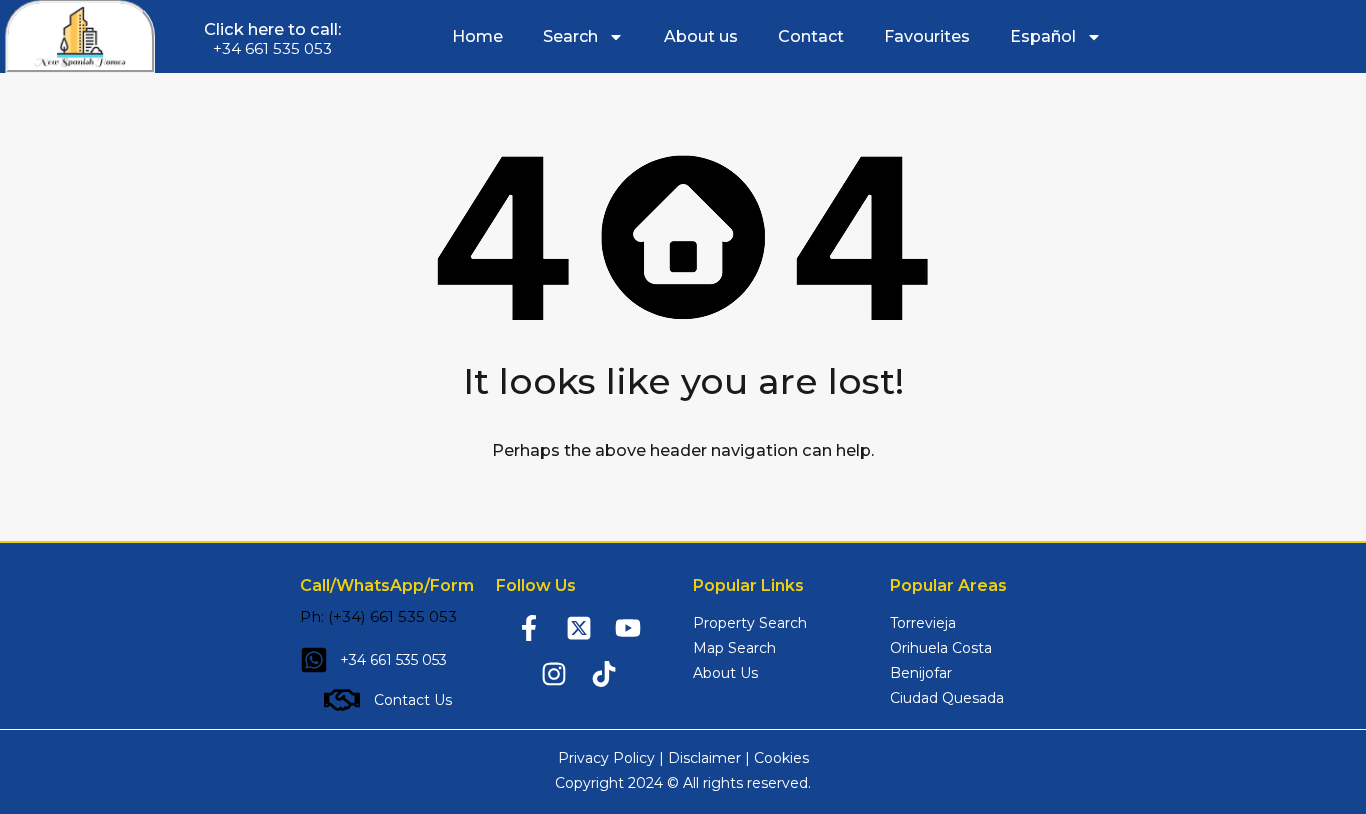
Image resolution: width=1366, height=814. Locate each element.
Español (1043, 36)
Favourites (927, 36)
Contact (811, 36)
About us (701, 36)
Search (570, 36)
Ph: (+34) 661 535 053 (378, 616)
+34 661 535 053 (272, 48)
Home (477, 36)
